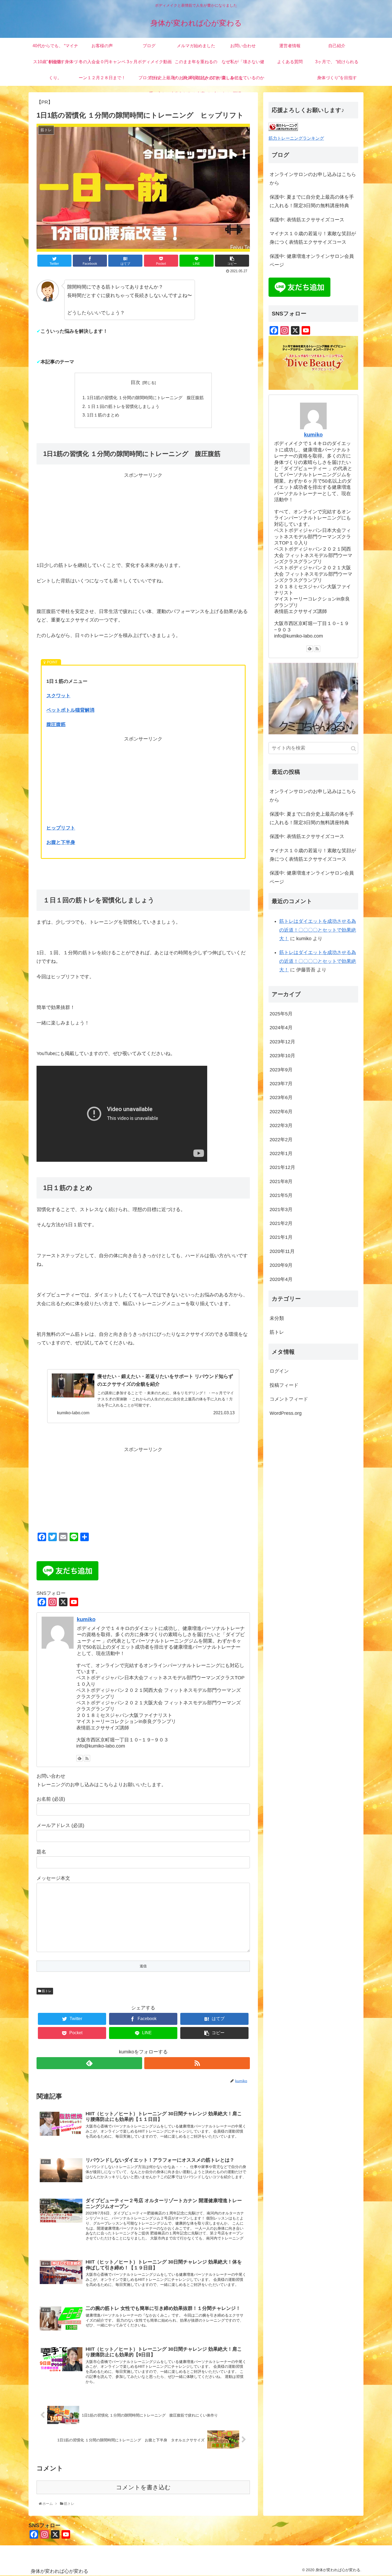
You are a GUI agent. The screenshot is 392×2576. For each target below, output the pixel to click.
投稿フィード (284, 1385)
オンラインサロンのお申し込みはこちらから (313, 179)
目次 (135, 382)
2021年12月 (282, 1167)
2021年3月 (281, 1209)
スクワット (58, 696)
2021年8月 (281, 1181)
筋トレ (46, 1991)
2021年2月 (281, 1223)
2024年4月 (281, 1028)
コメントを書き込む (143, 2487)
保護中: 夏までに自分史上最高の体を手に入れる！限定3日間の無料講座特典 (312, 201)
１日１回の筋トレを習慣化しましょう (123, 406)
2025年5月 (281, 1013)
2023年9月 (281, 1069)
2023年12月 (282, 1041)
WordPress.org (286, 1413)
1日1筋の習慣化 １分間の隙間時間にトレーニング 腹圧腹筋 (145, 398)
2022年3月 (281, 1125)
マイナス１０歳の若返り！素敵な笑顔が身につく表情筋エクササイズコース (313, 238)
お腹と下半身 (61, 842)
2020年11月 (282, 1251)
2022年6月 (281, 1111)
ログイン (279, 1371)
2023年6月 (281, 1097)
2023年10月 (282, 1056)
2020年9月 (281, 1265)
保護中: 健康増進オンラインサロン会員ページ (312, 261)
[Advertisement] (143, 517)
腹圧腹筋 (56, 724)
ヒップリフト (61, 828)
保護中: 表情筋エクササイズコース (307, 220)
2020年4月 (281, 1279)
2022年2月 (281, 1139)
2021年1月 (281, 1237)
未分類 (277, 1318)
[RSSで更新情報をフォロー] (87, 1758)
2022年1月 (281, 1153)
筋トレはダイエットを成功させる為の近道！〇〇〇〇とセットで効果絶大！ (318, 930)
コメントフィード (289, 1399)
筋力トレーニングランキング (296, 138)
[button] (353, 749)
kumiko (86, 1619)
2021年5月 (281, 1195)
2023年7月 (281, 1083)
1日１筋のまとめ (103, 415)
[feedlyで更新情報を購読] (79, 1758)
